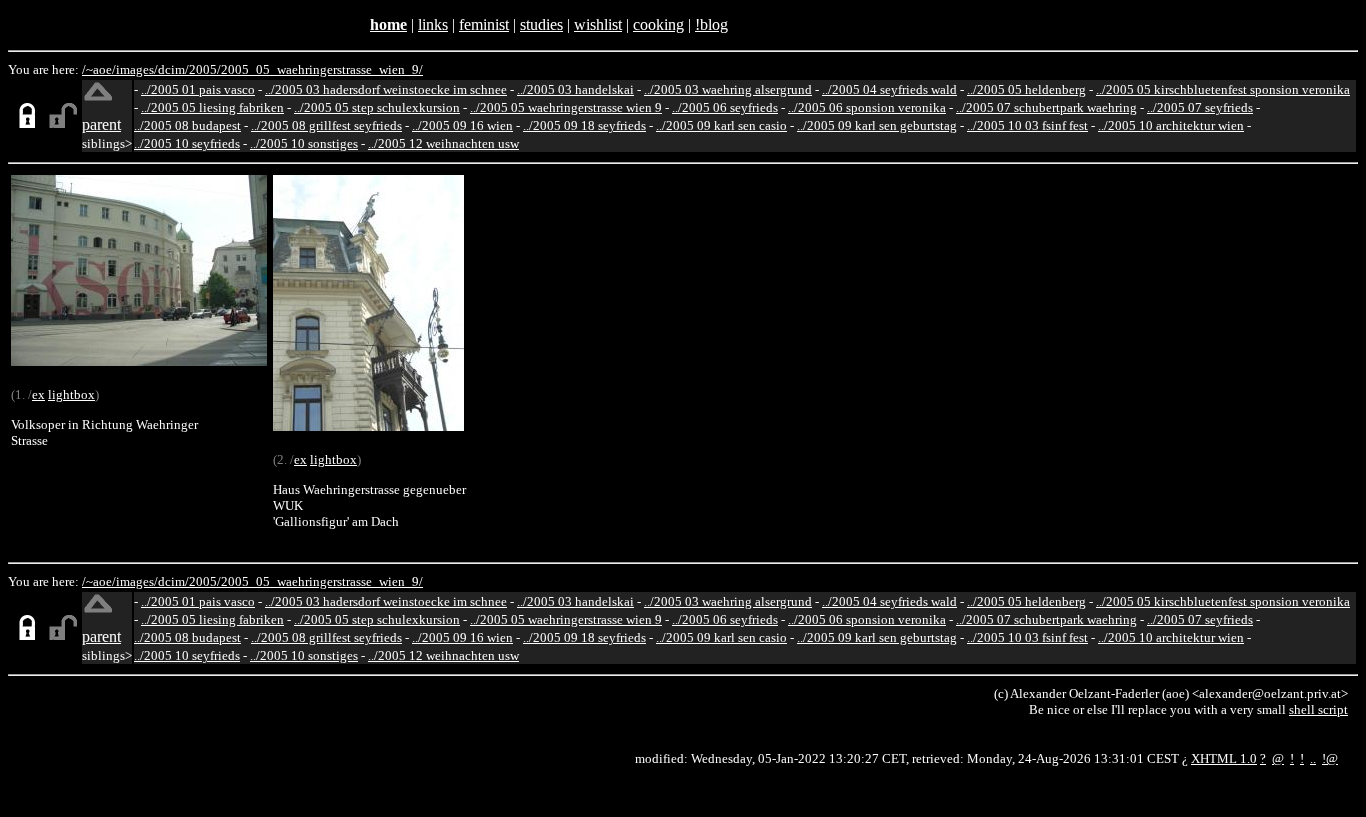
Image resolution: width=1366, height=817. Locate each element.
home (388, 24)
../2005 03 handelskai (575, 89)
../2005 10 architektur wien (1171, 125)
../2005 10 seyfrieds (187, 143)
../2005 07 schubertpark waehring (1046, 107)
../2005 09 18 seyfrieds (584, 125)
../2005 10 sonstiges (304, 143)
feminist (484, 24)
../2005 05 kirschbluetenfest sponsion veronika (1223, 89)
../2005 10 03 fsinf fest (1027, 125)
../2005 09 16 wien (462, 125)
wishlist (598, 24)
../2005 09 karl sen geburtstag (877, 125)
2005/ (205, 69)
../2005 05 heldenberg (1026, 89)
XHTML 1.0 (1224, 758)
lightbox (71, 394)
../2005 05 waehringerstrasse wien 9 (566, 107)
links (433, 24)
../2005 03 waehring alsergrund (728, 89)
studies (541, 24)
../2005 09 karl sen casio (721, 125)
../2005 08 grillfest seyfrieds (326, 125)
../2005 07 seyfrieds (1200, 107)
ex (38, 394)
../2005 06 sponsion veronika (867, 107)
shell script (1318, 709)
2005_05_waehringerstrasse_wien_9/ (322, 69)
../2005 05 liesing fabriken (212, 107)
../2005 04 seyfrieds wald (889, 89)
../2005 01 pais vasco (198, 89)
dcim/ (173, 69)
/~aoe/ (99, 69)
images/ (137, 69)
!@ (1330, 758)
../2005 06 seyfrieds (725, 107)
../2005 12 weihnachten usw (443, 143)
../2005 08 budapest (187, 125)
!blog (711, 24)
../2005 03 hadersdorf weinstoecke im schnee (386, 89)
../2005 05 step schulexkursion (377, 107)
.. (1313, 758)
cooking (658, 24)
